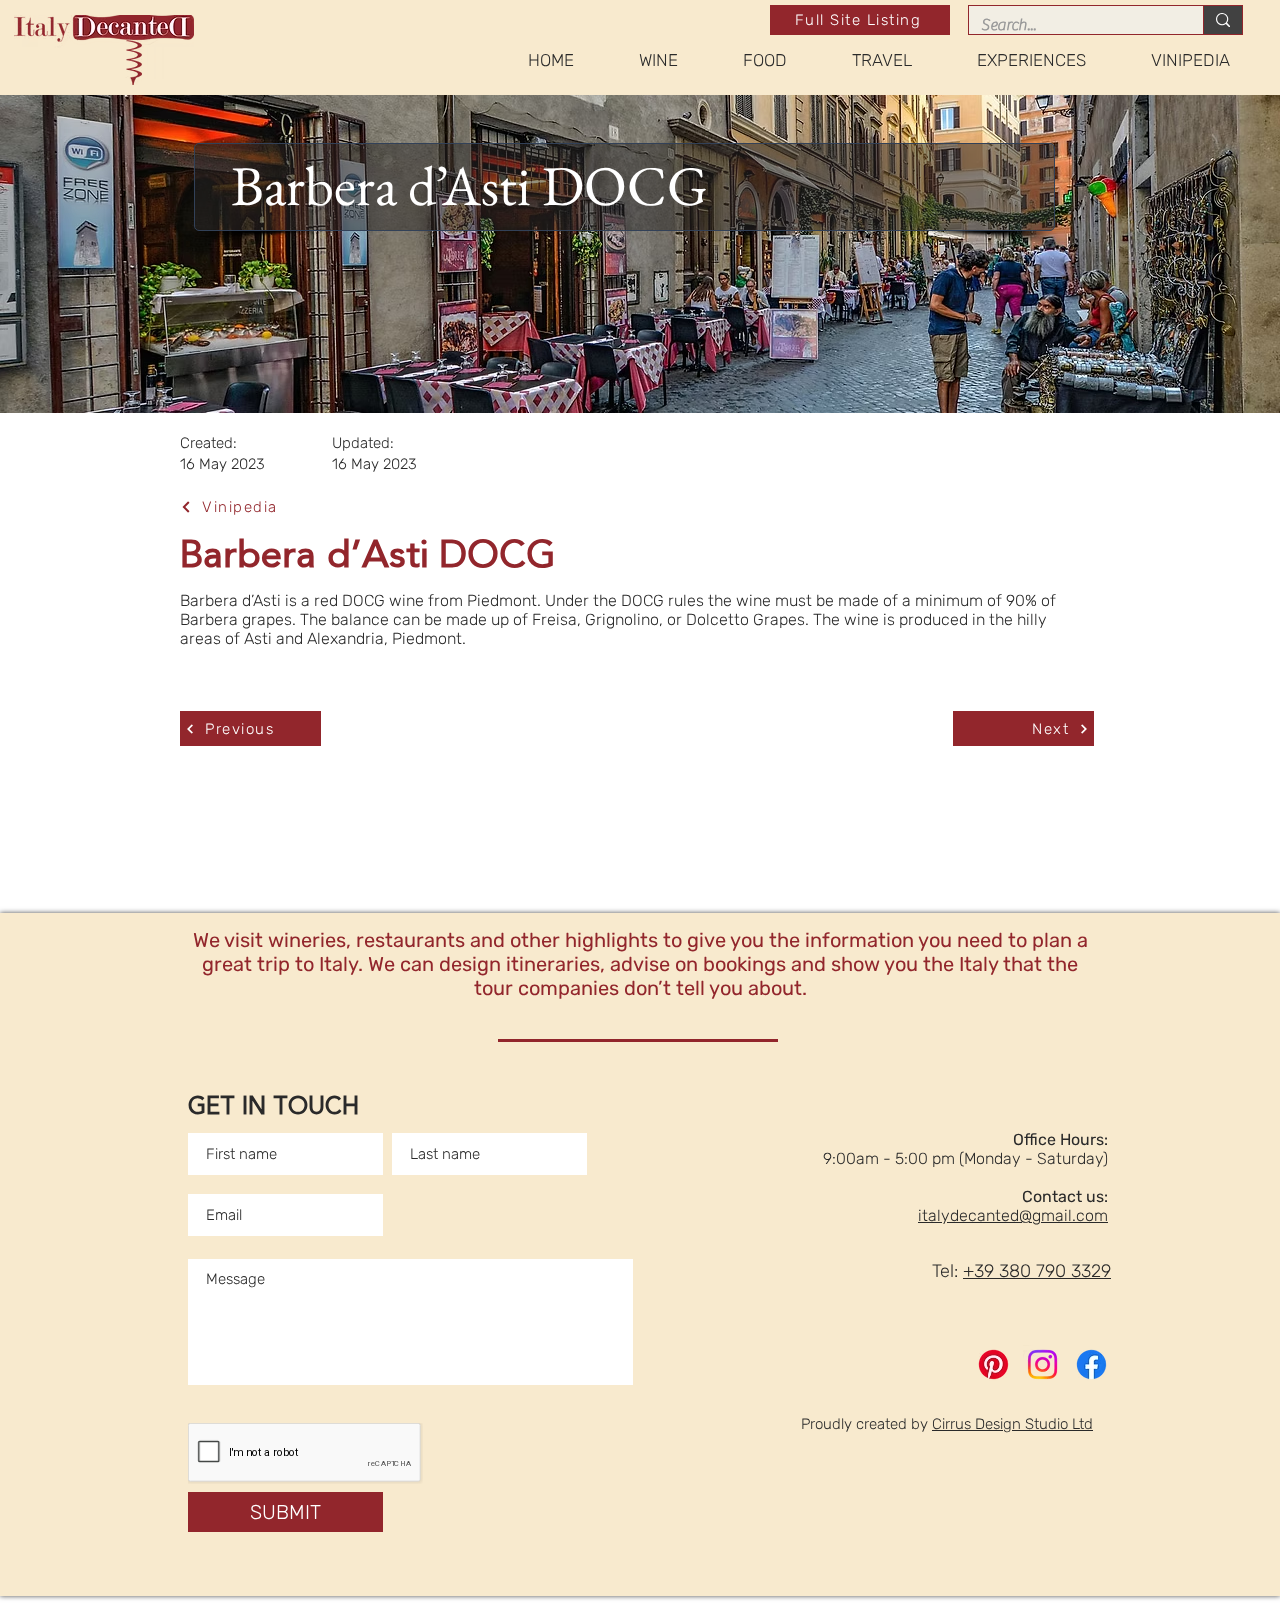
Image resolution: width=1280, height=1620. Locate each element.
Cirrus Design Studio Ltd (1012, 1424)
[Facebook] (1091, 1364)
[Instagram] (1042, 1364)
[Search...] (1222, 20)
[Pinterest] (993, 1364)
